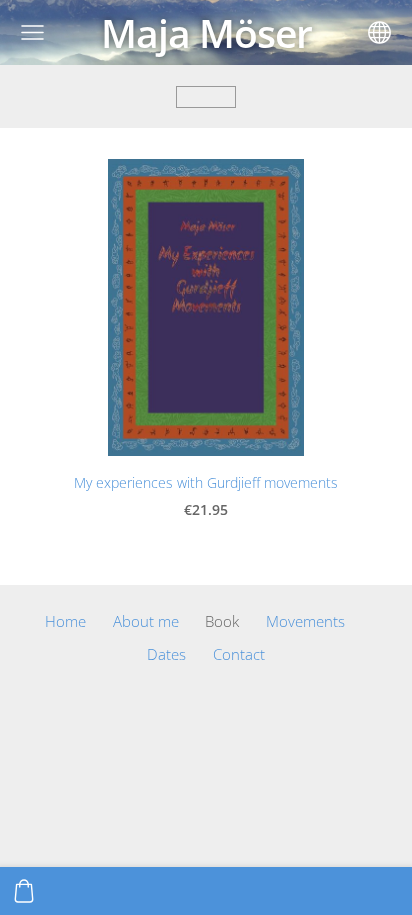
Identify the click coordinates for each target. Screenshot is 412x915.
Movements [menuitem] (305, 621)
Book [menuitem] (222, 621)
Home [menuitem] (65, 621)
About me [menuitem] (146, 621)
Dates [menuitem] (166, 654)
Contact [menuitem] (239, 654)
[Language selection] (379, 32)
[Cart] (24, 891)
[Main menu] (32, 32)
